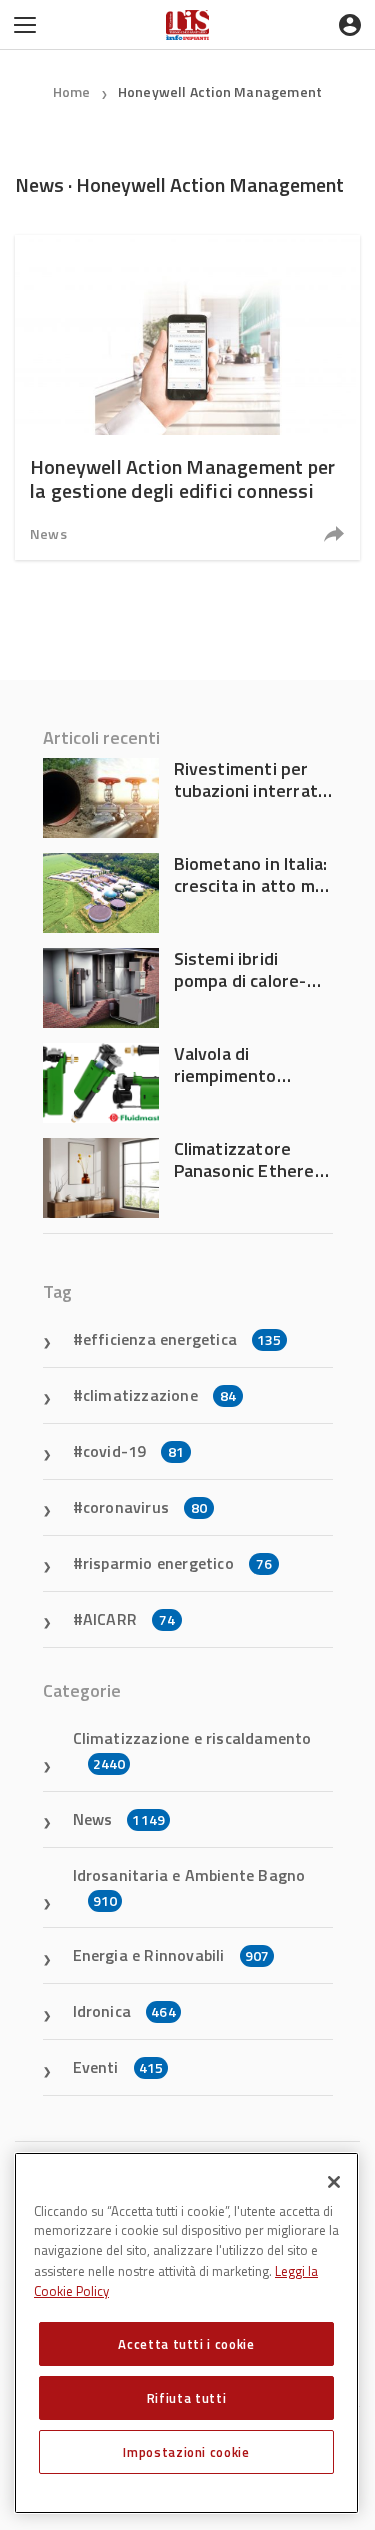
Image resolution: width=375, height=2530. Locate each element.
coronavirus (145, 1507)
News (48, 533)
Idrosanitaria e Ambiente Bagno (189, 1887)
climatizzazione (159, 1395)
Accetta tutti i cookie (186, 2344)
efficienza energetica (182, 1339)
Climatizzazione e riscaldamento (192, 1750)
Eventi (118, 2067)
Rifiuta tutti (187, 2398)
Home (72, 91)
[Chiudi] (334, 2182)
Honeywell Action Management (220, 91)
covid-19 (134, 1451)
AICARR (129, 1619)
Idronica (124, 2011)
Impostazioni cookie (186, 2452)
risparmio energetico (177, 1563)
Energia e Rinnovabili (171, 1955)
